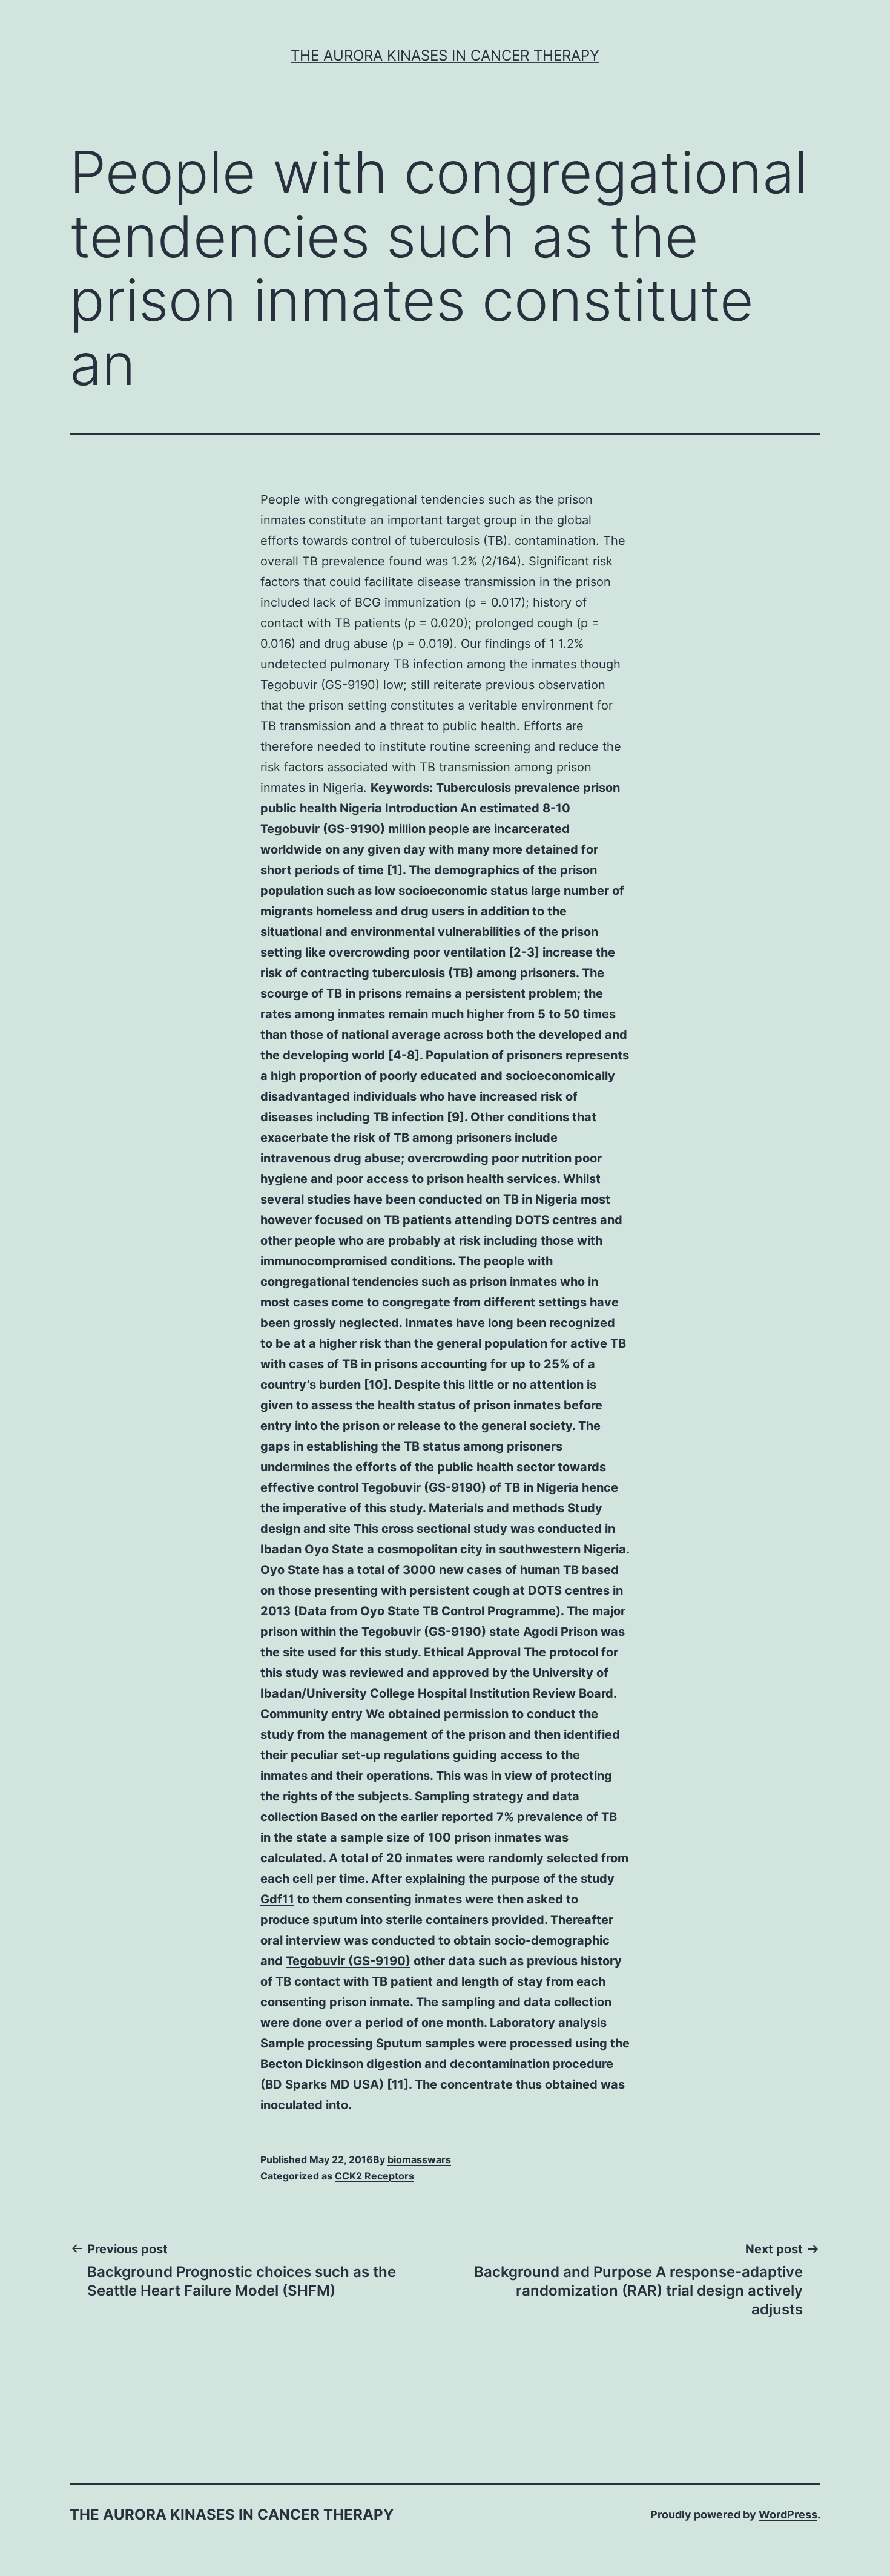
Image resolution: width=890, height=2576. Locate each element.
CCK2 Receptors (374, 2176)
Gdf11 (277, 1899)
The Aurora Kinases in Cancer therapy (445, 55)
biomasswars (419, 2159)
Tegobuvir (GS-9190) (348, 1961)
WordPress (788, 2515)
